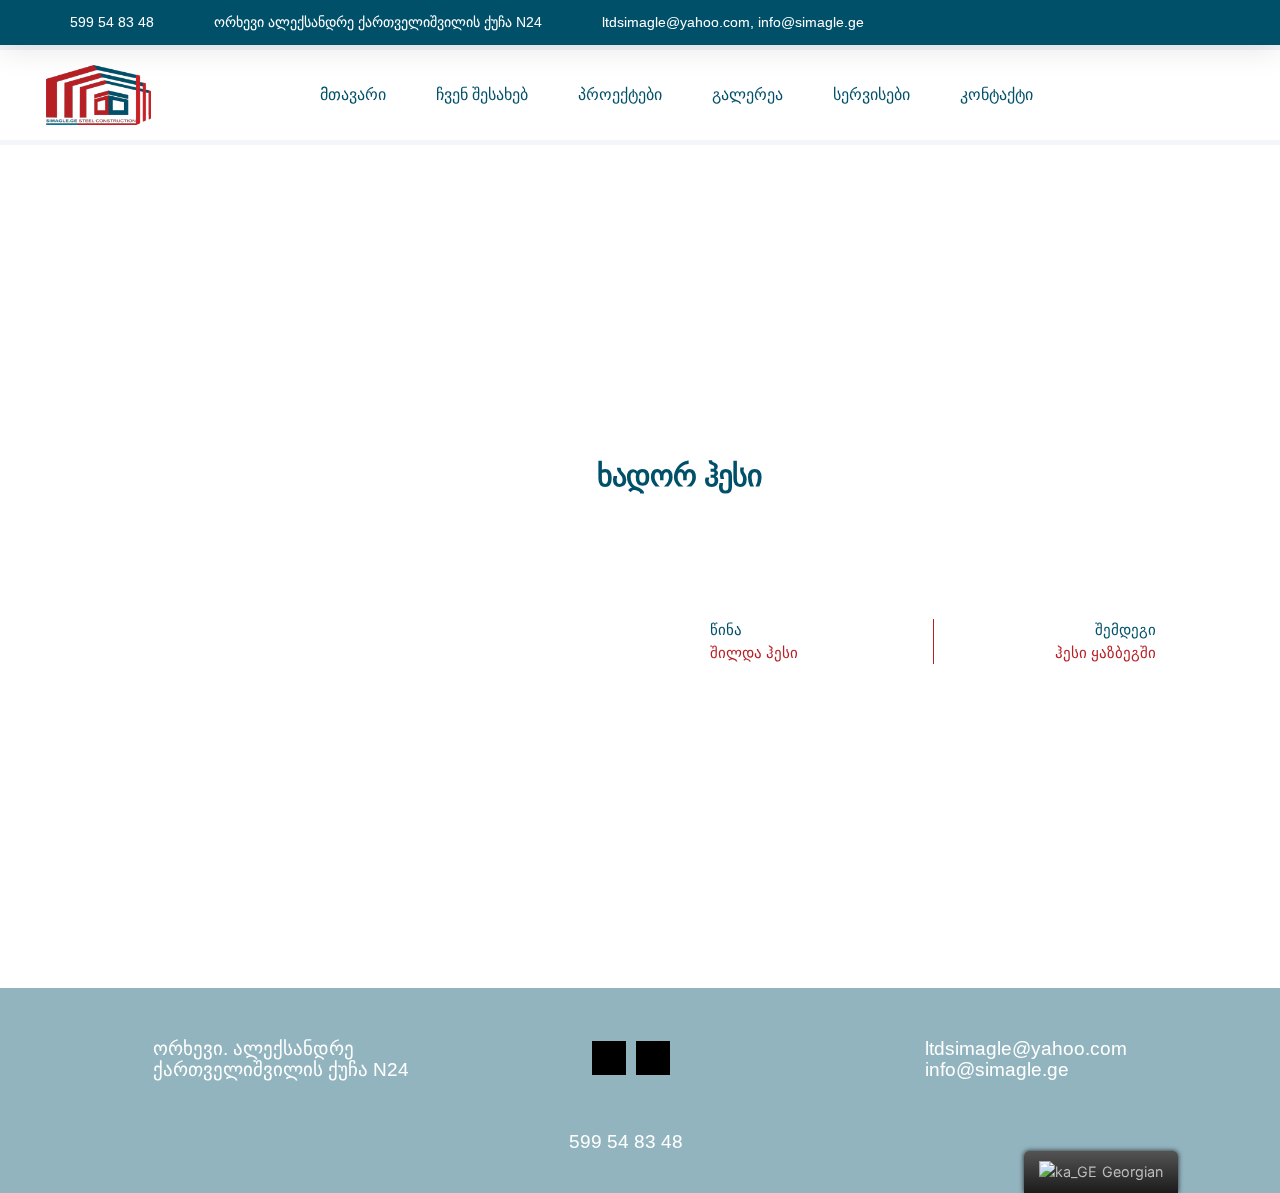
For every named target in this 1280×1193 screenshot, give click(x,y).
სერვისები (871, 94)
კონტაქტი (996, 94)
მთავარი (353, 94)
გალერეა (747, 94)
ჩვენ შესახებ (482, 94)
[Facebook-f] (609, 1058)
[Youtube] (653, 1058)
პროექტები (620, 94)
